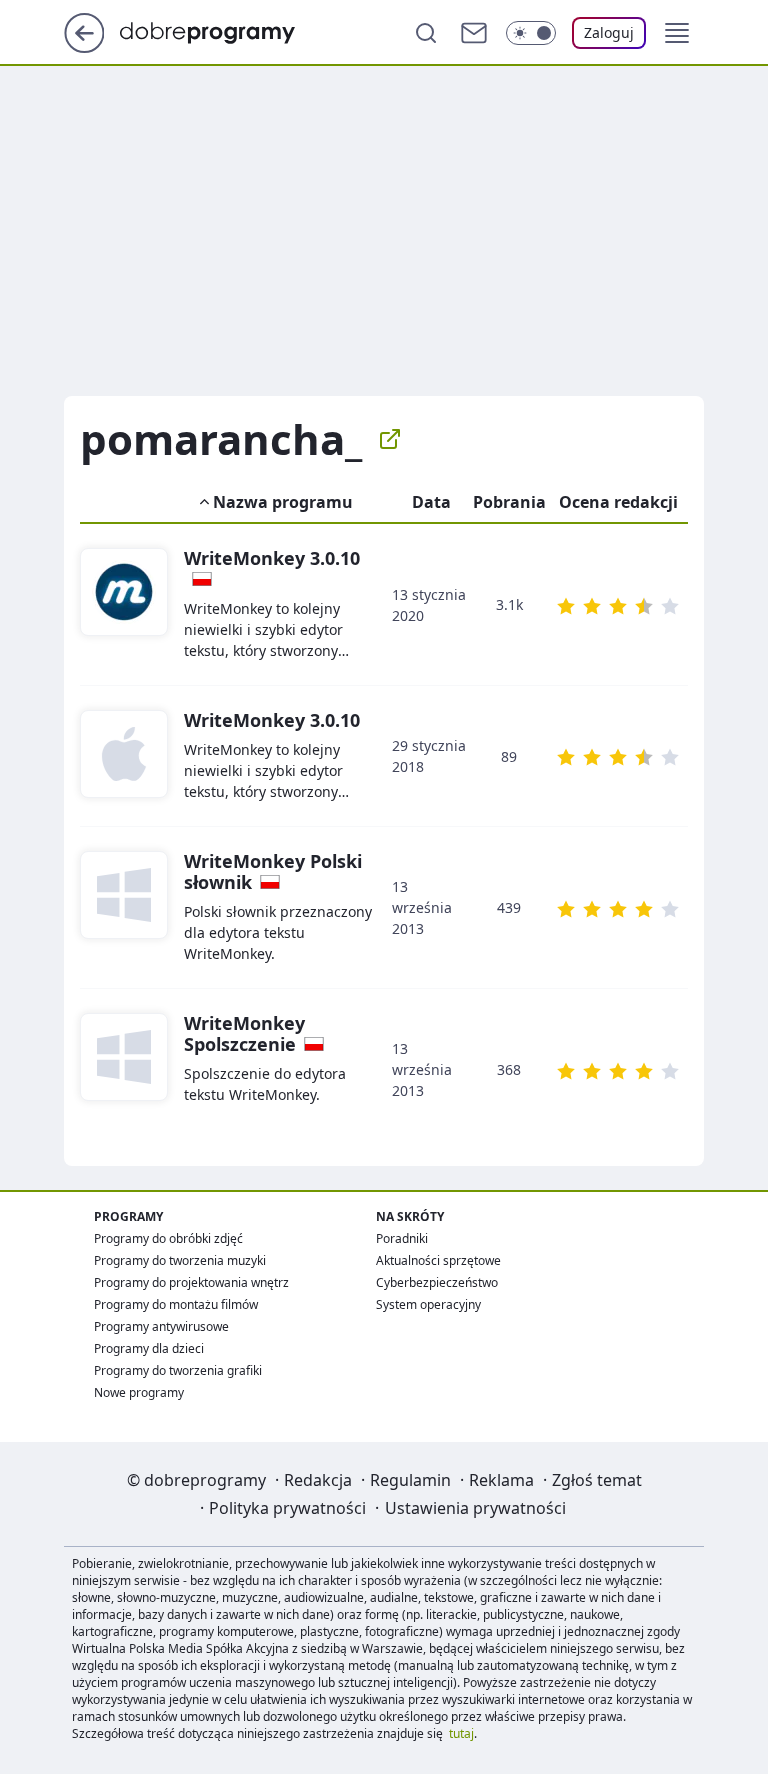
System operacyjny (428, 1304)
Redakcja (318, 1480)
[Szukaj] (426, 33)
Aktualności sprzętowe (438, 1260)
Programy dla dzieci (149, 1348)
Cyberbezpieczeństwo (437, 1282)
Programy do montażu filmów (176, 1304)
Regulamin (410, 1480)
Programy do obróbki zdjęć (168, 1238)
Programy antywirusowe (161, 1326)
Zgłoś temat (597, 1480)
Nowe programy (139, 1392)
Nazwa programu (283, 502)
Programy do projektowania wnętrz (191, 1282)
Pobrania (509, 502)
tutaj (461, 1733)
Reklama (501, 1480)
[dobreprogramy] (223, 31)
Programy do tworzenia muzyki (180, 1260)
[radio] (566, 606)
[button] (677, 33)
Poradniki (402, 1238)
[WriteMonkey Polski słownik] (124, 907)
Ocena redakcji (618, 502)
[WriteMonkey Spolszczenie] (124, 1069)
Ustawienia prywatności (475, 1508)
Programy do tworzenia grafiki (178, 1370)
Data (431, 502)
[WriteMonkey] (124, 604)
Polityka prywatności (287, 1508)
